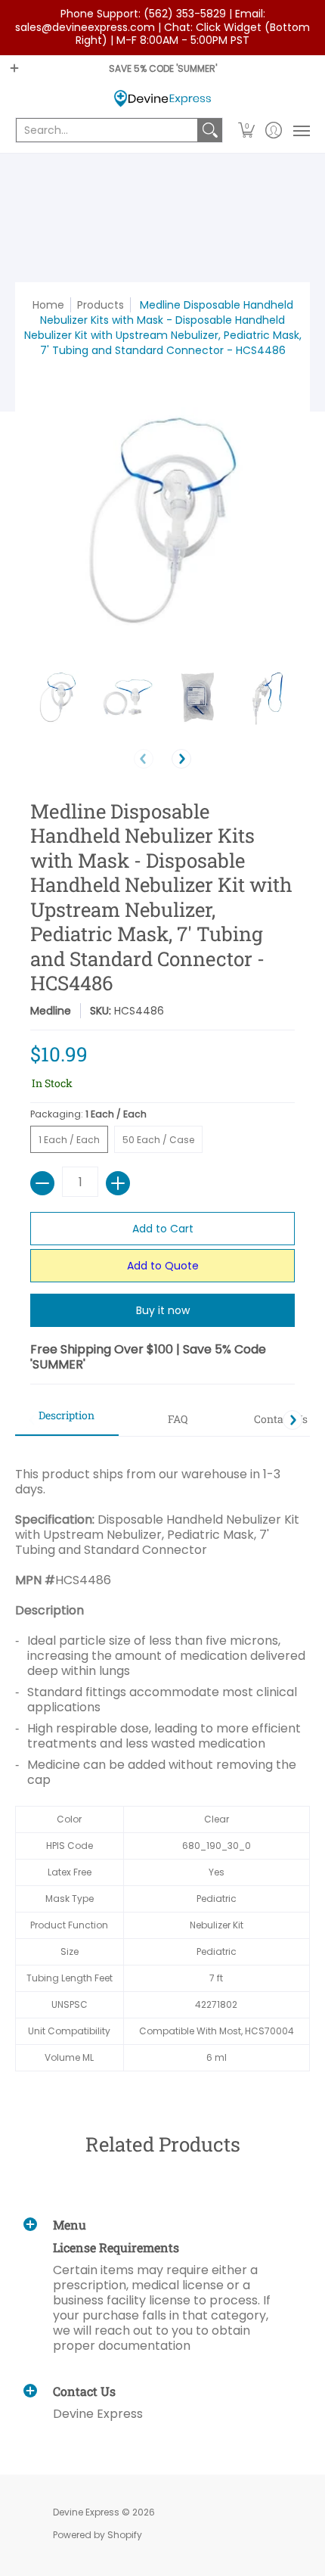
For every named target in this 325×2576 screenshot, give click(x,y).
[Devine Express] (162, 99)
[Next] (181, 759)
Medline (51, 1011)
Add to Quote (163, 1266)
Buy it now (163, 1310)
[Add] (118, 1183)
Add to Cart (163, 1229)
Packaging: (88, 1114)
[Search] (210, 130)
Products (101, 305)
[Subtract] (42, 1183)
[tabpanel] (162, 1761)
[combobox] (107, 130)
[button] (247, 130)
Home (48, 305)
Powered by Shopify (97, 2535)
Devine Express (86, 2512)
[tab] (67, 1420)
